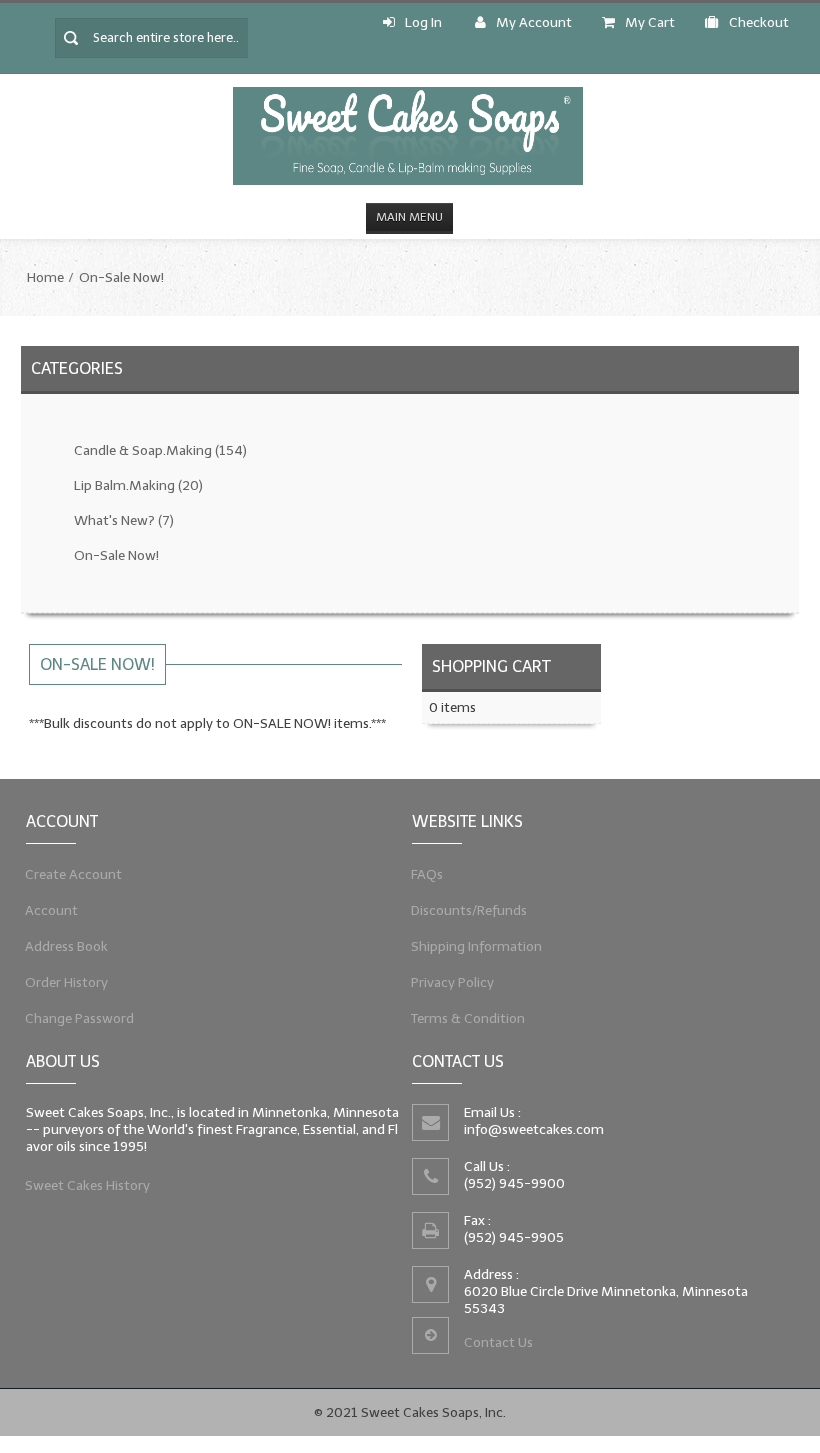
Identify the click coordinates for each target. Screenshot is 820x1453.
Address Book (67, 946)
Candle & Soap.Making (160, 450)
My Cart (650, 22)
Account (52, 910)
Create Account (74, 874)
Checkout (759, 22)
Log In (423, 22)
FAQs (427, 874)
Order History (67, 982)
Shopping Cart (491, 666)
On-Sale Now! (121, 277)
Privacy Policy (453, 982)
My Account (534, 22)
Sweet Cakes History (88, 1185)
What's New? (124, 520)
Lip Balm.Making (138, 485)
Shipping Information (477, 946)
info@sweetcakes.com (534, 1129)
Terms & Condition (468, 1018)
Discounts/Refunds (469, 910)
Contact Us (498, 1342)
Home (45, 277)
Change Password (80, 1018)
